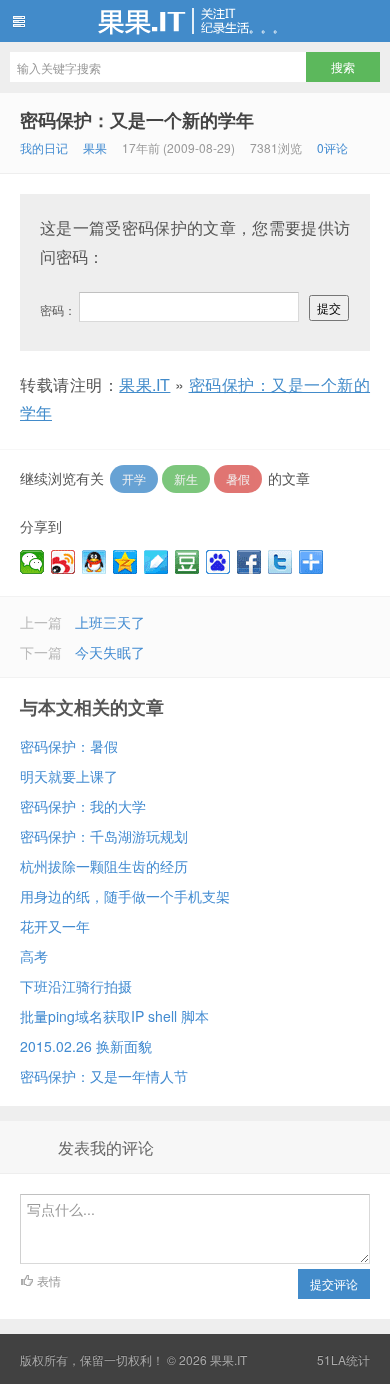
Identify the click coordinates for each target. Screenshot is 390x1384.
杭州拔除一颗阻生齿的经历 (104, 866)
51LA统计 (343, 1359)
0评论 (332, 147)
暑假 (238, 478)
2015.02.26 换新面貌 (86, 1046)
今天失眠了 (110, 652)
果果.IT (195, 21)
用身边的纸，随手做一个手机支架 (125, 896)
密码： (59, 309)
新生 (186, 478)
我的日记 (44, 147)
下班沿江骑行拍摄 (76, 986)
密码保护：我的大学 (83, 806)
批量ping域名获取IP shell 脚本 (114, 1016)
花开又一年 (55, 926)
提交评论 (334, 1283)
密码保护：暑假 (69, 746)
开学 (134, 478)
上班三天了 (110, 622)
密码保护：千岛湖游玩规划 (104, 836)
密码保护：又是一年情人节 (104, 1076)
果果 (95, 147)
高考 (34, 956)
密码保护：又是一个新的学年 (137, 120)
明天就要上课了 (69, 776)
